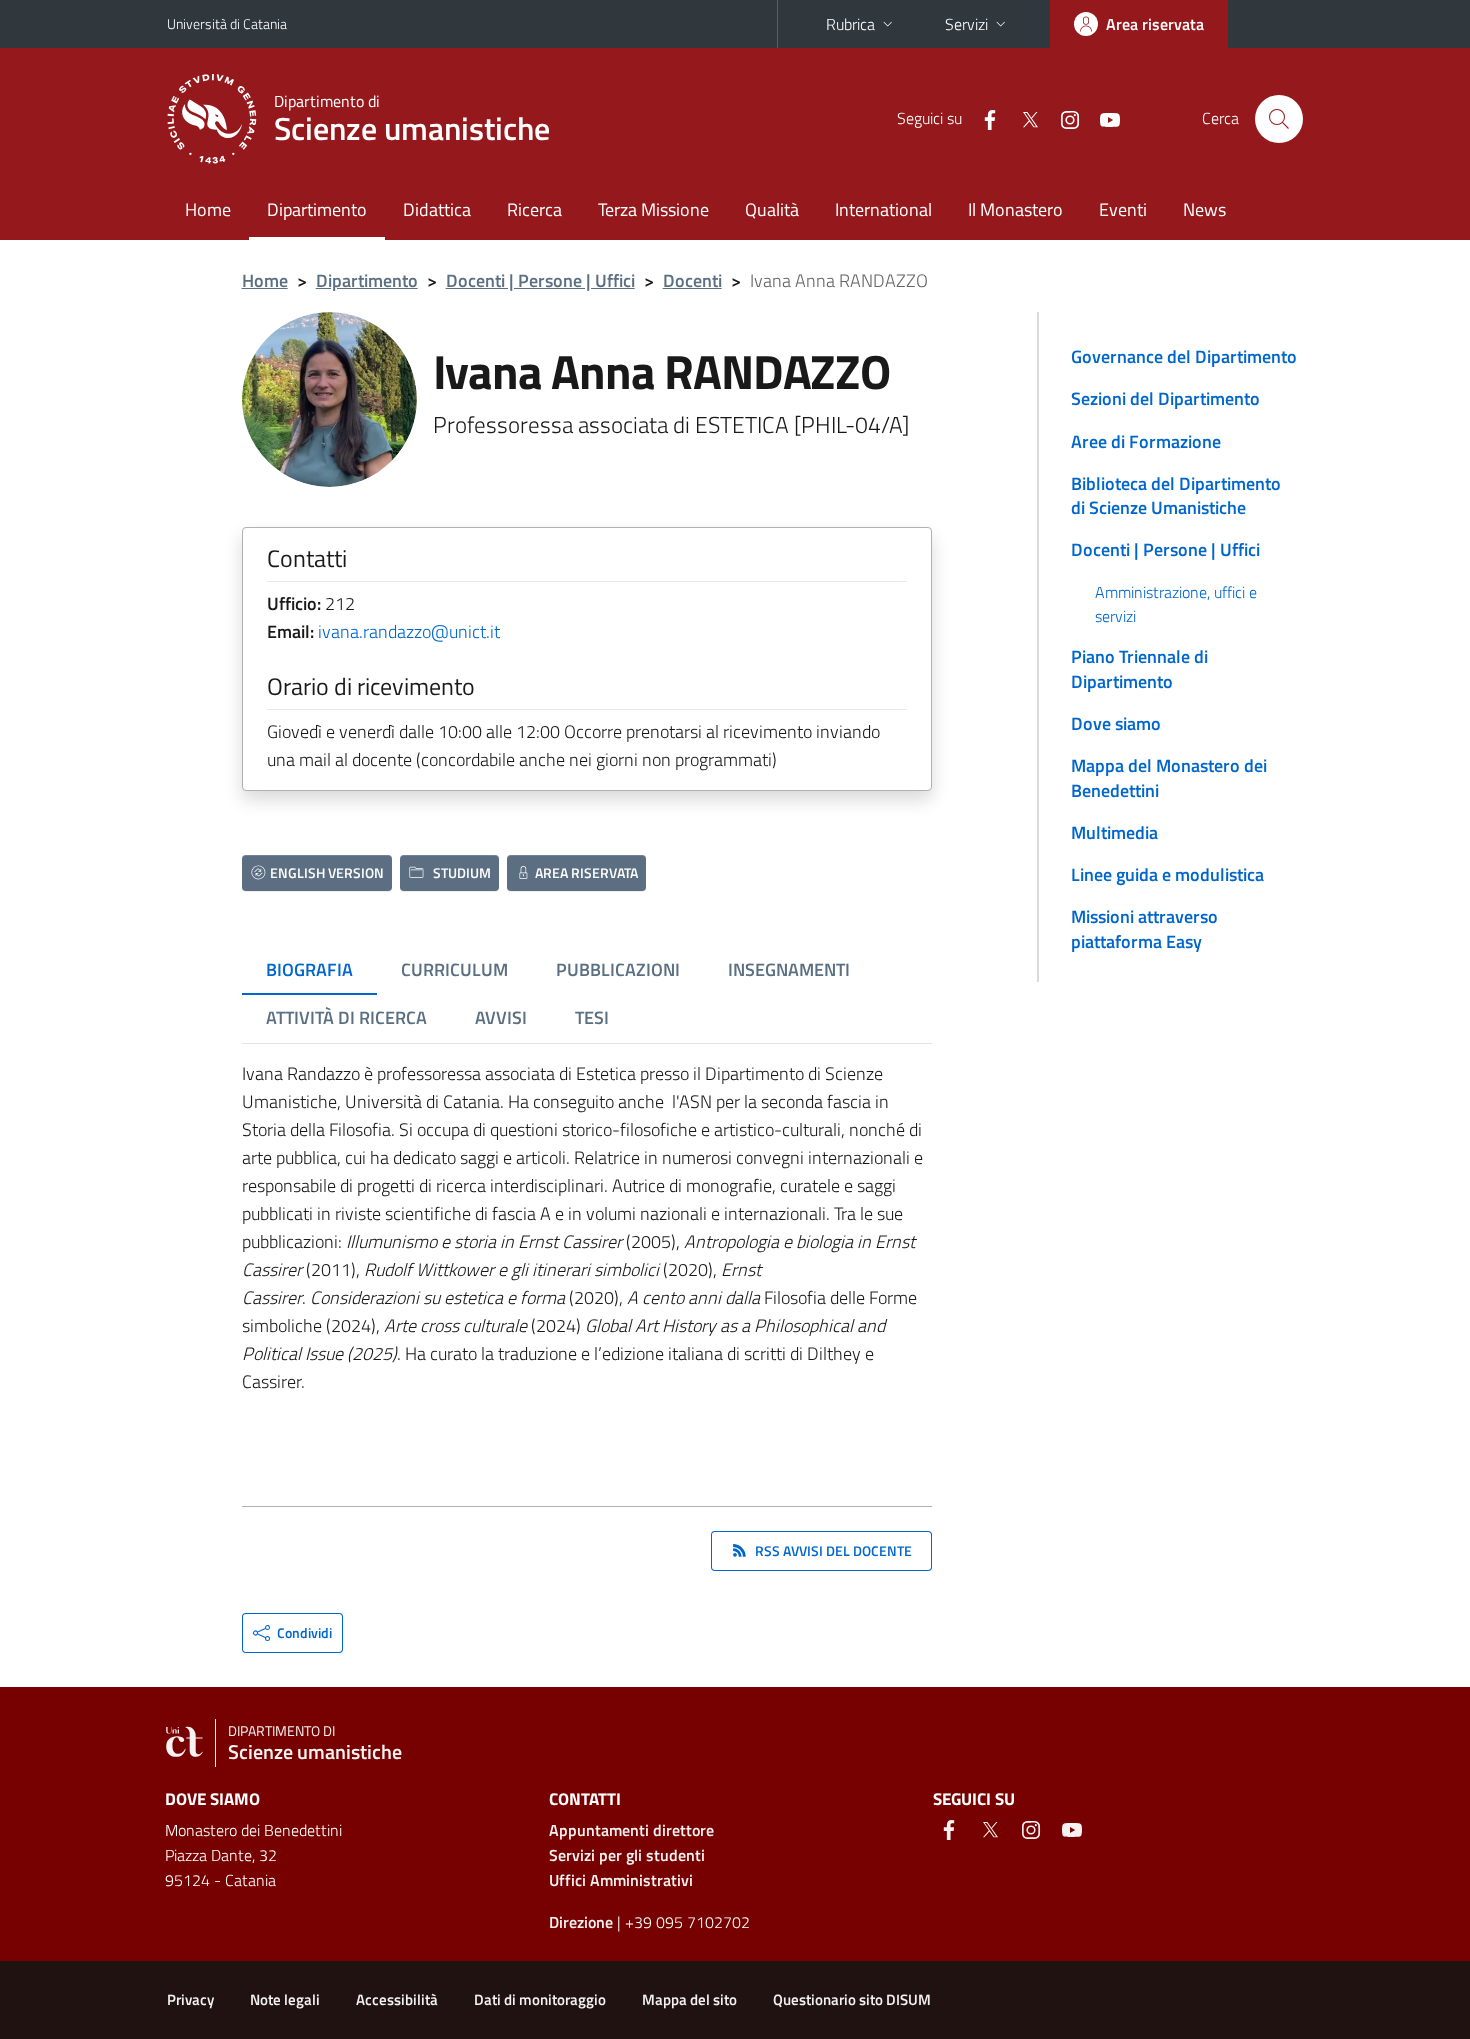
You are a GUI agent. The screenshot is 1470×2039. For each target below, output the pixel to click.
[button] (292, 1633)
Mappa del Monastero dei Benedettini (1169, 777)
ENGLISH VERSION (327, 872)
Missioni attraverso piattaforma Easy (1144, 928)
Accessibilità (397, 1999)
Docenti (692, 280)
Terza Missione (653, 209)
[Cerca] (1279, 119)
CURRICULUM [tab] (454, 969)
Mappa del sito (689, 1999)
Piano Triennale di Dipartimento (1139, 668)
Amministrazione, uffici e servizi (1176, 604)
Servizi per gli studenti (627, 1855)
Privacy (190, 1999)
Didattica (437, 209)
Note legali (285, 1999)
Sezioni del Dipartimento (1165, 398)
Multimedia (1114, 832)
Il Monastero (1015, 209)
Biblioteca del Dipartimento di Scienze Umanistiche (1176, 495)
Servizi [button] (966, 24)
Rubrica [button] (850, 24)
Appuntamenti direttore (631, 1830)
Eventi (1123, 209)
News (1204, 209)
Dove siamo (1116, 723)
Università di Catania (227, 23)
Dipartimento (317, 209)
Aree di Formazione (1146, 441)
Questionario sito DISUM (852, 1999)
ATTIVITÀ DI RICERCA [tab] (346, 1017)
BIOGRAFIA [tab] (309, 969)
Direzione (581, 1922)
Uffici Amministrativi (621, 1880)
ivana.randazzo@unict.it (409, 631)
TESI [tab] (592, 1017)
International (883, 209)
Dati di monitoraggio (540, 1999)
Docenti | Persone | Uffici (540, 280)
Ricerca (534, 209)
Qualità (772, 209)
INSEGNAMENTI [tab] (789, 969)
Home (208, 209)
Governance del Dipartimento (1184, 356)
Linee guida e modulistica (1167, 874)
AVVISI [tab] (501, 1017)
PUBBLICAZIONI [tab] (618, 969)
